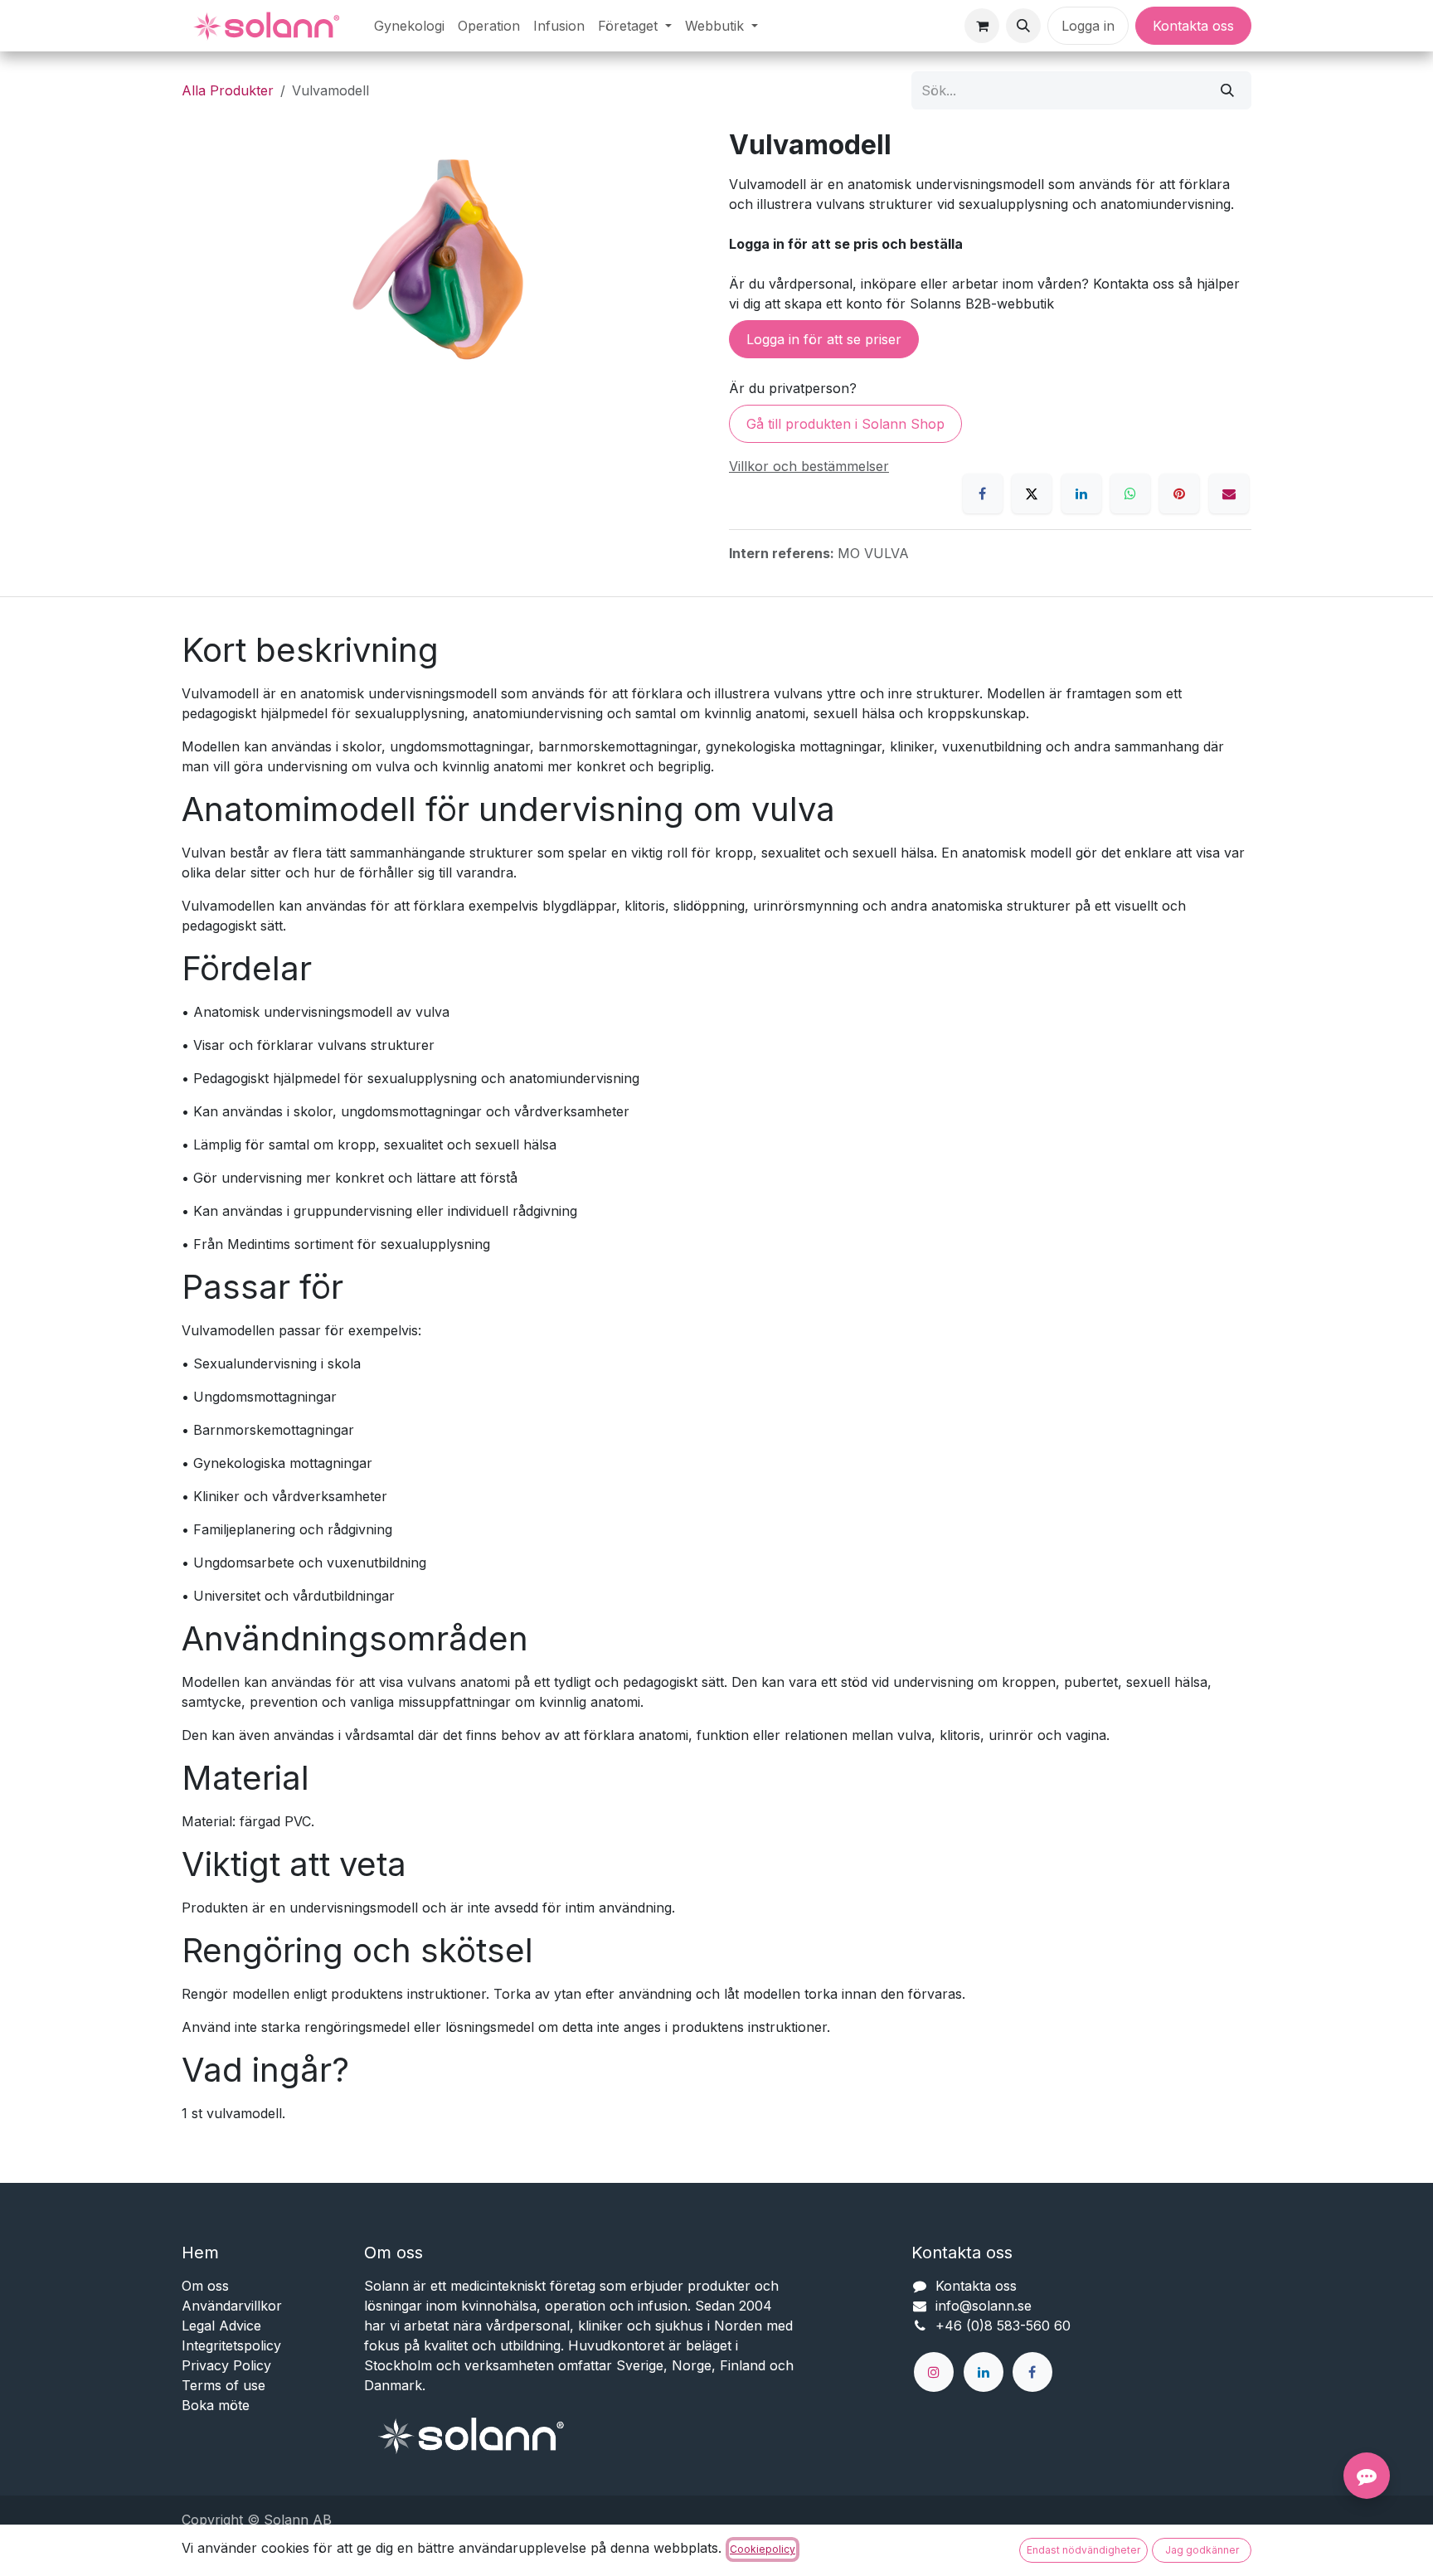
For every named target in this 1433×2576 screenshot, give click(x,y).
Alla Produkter (228, 90)
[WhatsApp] (1130, 493)
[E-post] (1229, 493)
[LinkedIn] (1081, 493)
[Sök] (1227, 90)
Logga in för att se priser (824, 339)
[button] (1023, 26)
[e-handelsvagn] (982, 26)
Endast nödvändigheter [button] (1083, 2550)
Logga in (1088, 26)
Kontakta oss (1193, 26)
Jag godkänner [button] (1202, 2550)
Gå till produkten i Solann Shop (845, 424)
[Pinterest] (1179, 493)
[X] (1032, 493)
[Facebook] (983, 493)
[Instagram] (934, 2372)
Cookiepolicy (763, 2549)
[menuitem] (409, 26)
